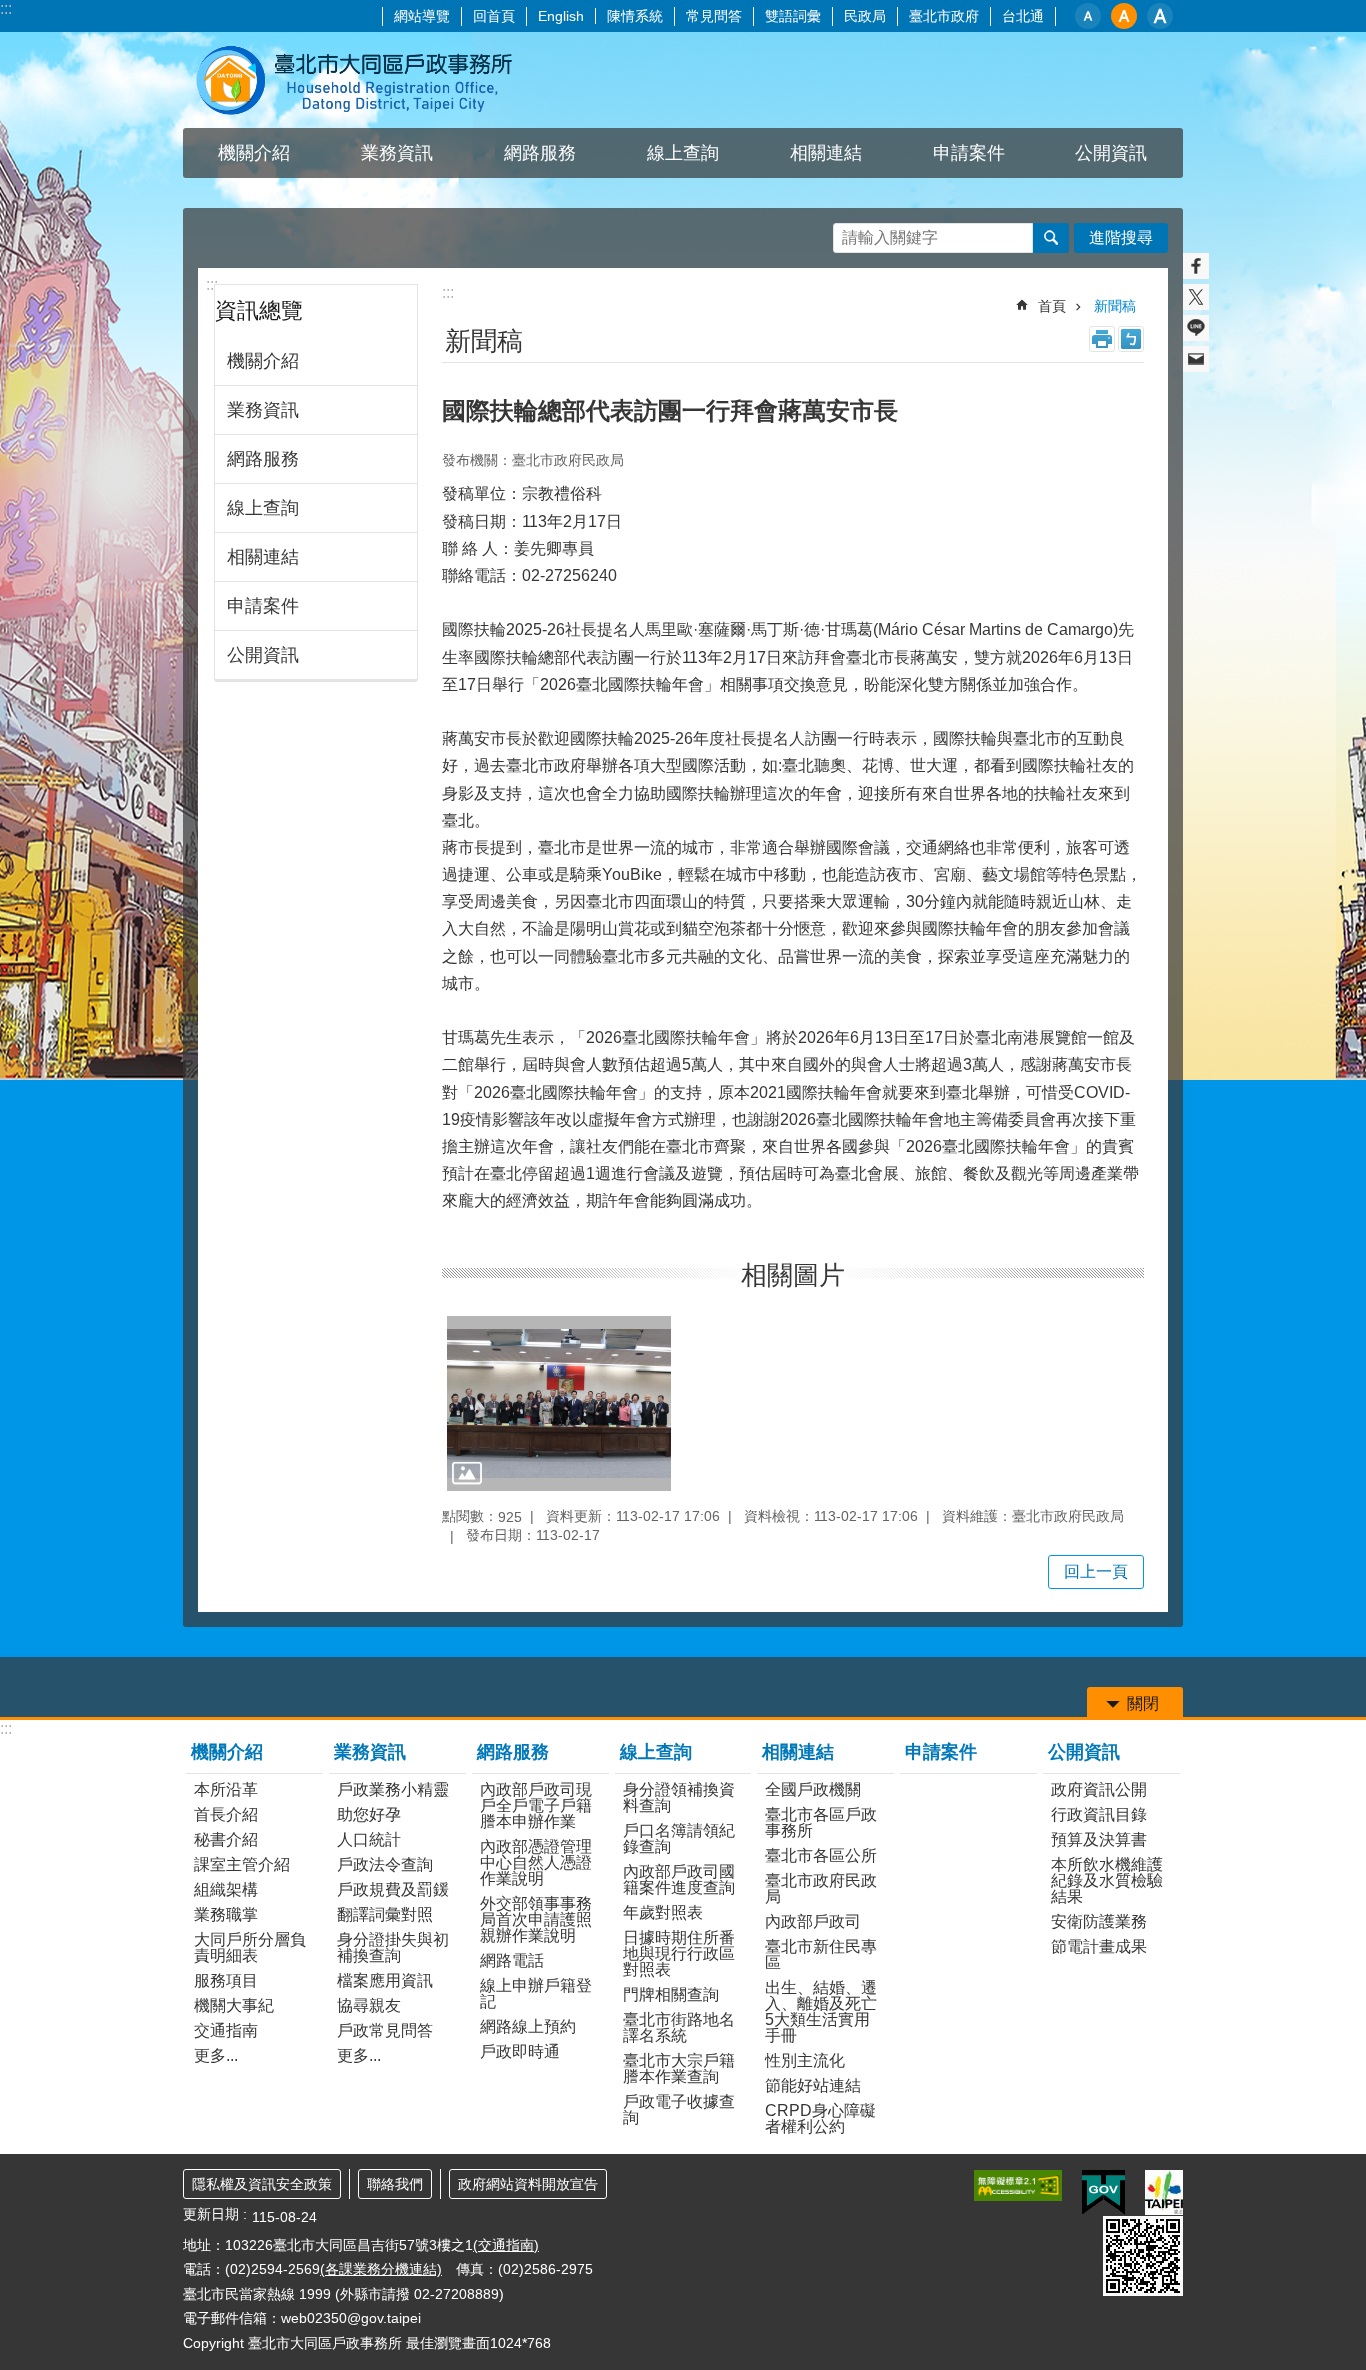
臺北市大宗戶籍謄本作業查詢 (679, 2068)
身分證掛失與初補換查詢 (393, 1947)
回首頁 (494, 16)
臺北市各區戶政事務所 (821, 1822)
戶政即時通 (520, 2051)
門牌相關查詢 (671, 1994)
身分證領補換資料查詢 (679, 1797)
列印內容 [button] (1102, 339)
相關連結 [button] (826, 153)
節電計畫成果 (1099, 1946)
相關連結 (263, 557)
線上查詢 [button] (683, 153)
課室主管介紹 (242, 1864)
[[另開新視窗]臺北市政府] (1164, 2192)
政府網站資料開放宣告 (528, 2184)
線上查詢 (263, 508)
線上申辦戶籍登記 (536, 1993)
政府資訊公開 (1099, 1789)
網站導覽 (422, 16)
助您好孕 (369, 1814)
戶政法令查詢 (385, 1864)
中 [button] (1124, 16)
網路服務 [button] (540, 153)
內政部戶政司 (813, 1921)
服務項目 (226, 1980)
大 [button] (1160, 16)
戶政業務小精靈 (393, 1789)
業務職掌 (226, 1914)
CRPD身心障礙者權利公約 (820, 2118)
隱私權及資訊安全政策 (262, 2184)
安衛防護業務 (1099, 1921)
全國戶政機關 (813, 1789)
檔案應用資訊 (385, 1980)
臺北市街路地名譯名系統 (679, 2027)
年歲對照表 (663, 1912)
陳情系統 (635, 16)
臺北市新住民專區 (821, 1954)
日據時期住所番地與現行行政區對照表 (679, 1953)
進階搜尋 (1121, 237)
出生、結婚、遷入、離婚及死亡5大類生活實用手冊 (821, 2011)
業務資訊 (263, 410)
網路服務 (263, 459)
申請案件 (969, 153)
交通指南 (226, 2030)
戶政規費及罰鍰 (393, 1889)
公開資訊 (263, 655)
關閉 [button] (1143, 1703)
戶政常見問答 (385, 2030)
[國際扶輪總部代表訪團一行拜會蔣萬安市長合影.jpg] (559, 1403)
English (561, 16)
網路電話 (512, 1960)
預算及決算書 (1099, 1839)
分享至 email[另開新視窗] (1196, 359)
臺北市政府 (944, 16)
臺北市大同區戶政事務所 (358, 80)
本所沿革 (226, 1789)
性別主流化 (805, 2060)
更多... (216, 2055)
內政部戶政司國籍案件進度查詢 (679, 1879)
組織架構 (226, 1889)
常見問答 (714, 16)
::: (6, 8)
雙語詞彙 (793, 16)
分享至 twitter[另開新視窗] (1196, 297)
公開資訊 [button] (1111, 153)
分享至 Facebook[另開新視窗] (1196, 266)
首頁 (1052, 306)
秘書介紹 (226, 1839)
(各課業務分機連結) (381, 2269)
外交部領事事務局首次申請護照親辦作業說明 (536, 1919)
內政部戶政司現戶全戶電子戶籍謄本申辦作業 (536, 1805)
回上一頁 (1096, 1571)
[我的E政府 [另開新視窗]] (1103, 2193)
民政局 (865, 16)
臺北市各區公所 (821, 1855)
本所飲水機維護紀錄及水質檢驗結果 (1107, 1880)
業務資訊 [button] (397, 153)
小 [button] (1088, 16)
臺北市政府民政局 (821, 1888)
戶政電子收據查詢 (679, 2109)
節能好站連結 (813, 2085)
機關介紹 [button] (254, 153)
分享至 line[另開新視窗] (1196, 328)
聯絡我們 (395, 2184)
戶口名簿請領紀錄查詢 (679, 1838)
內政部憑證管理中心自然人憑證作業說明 (536, 1862)
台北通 (1023, 16)
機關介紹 (263, 361)
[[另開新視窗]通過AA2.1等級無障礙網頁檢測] (1018, 2185)
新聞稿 (1115, 306)
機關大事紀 (234, 2005)
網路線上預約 (528, 2026)
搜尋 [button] (1051, 238)
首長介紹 (226, 1814)
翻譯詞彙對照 (385, 1914)
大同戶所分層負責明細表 (250, 1947)
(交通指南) (506, 2245)
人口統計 (369, 1839)
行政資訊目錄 (1099, 1814)
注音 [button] (1131, 339)
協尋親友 (369, 2005)
